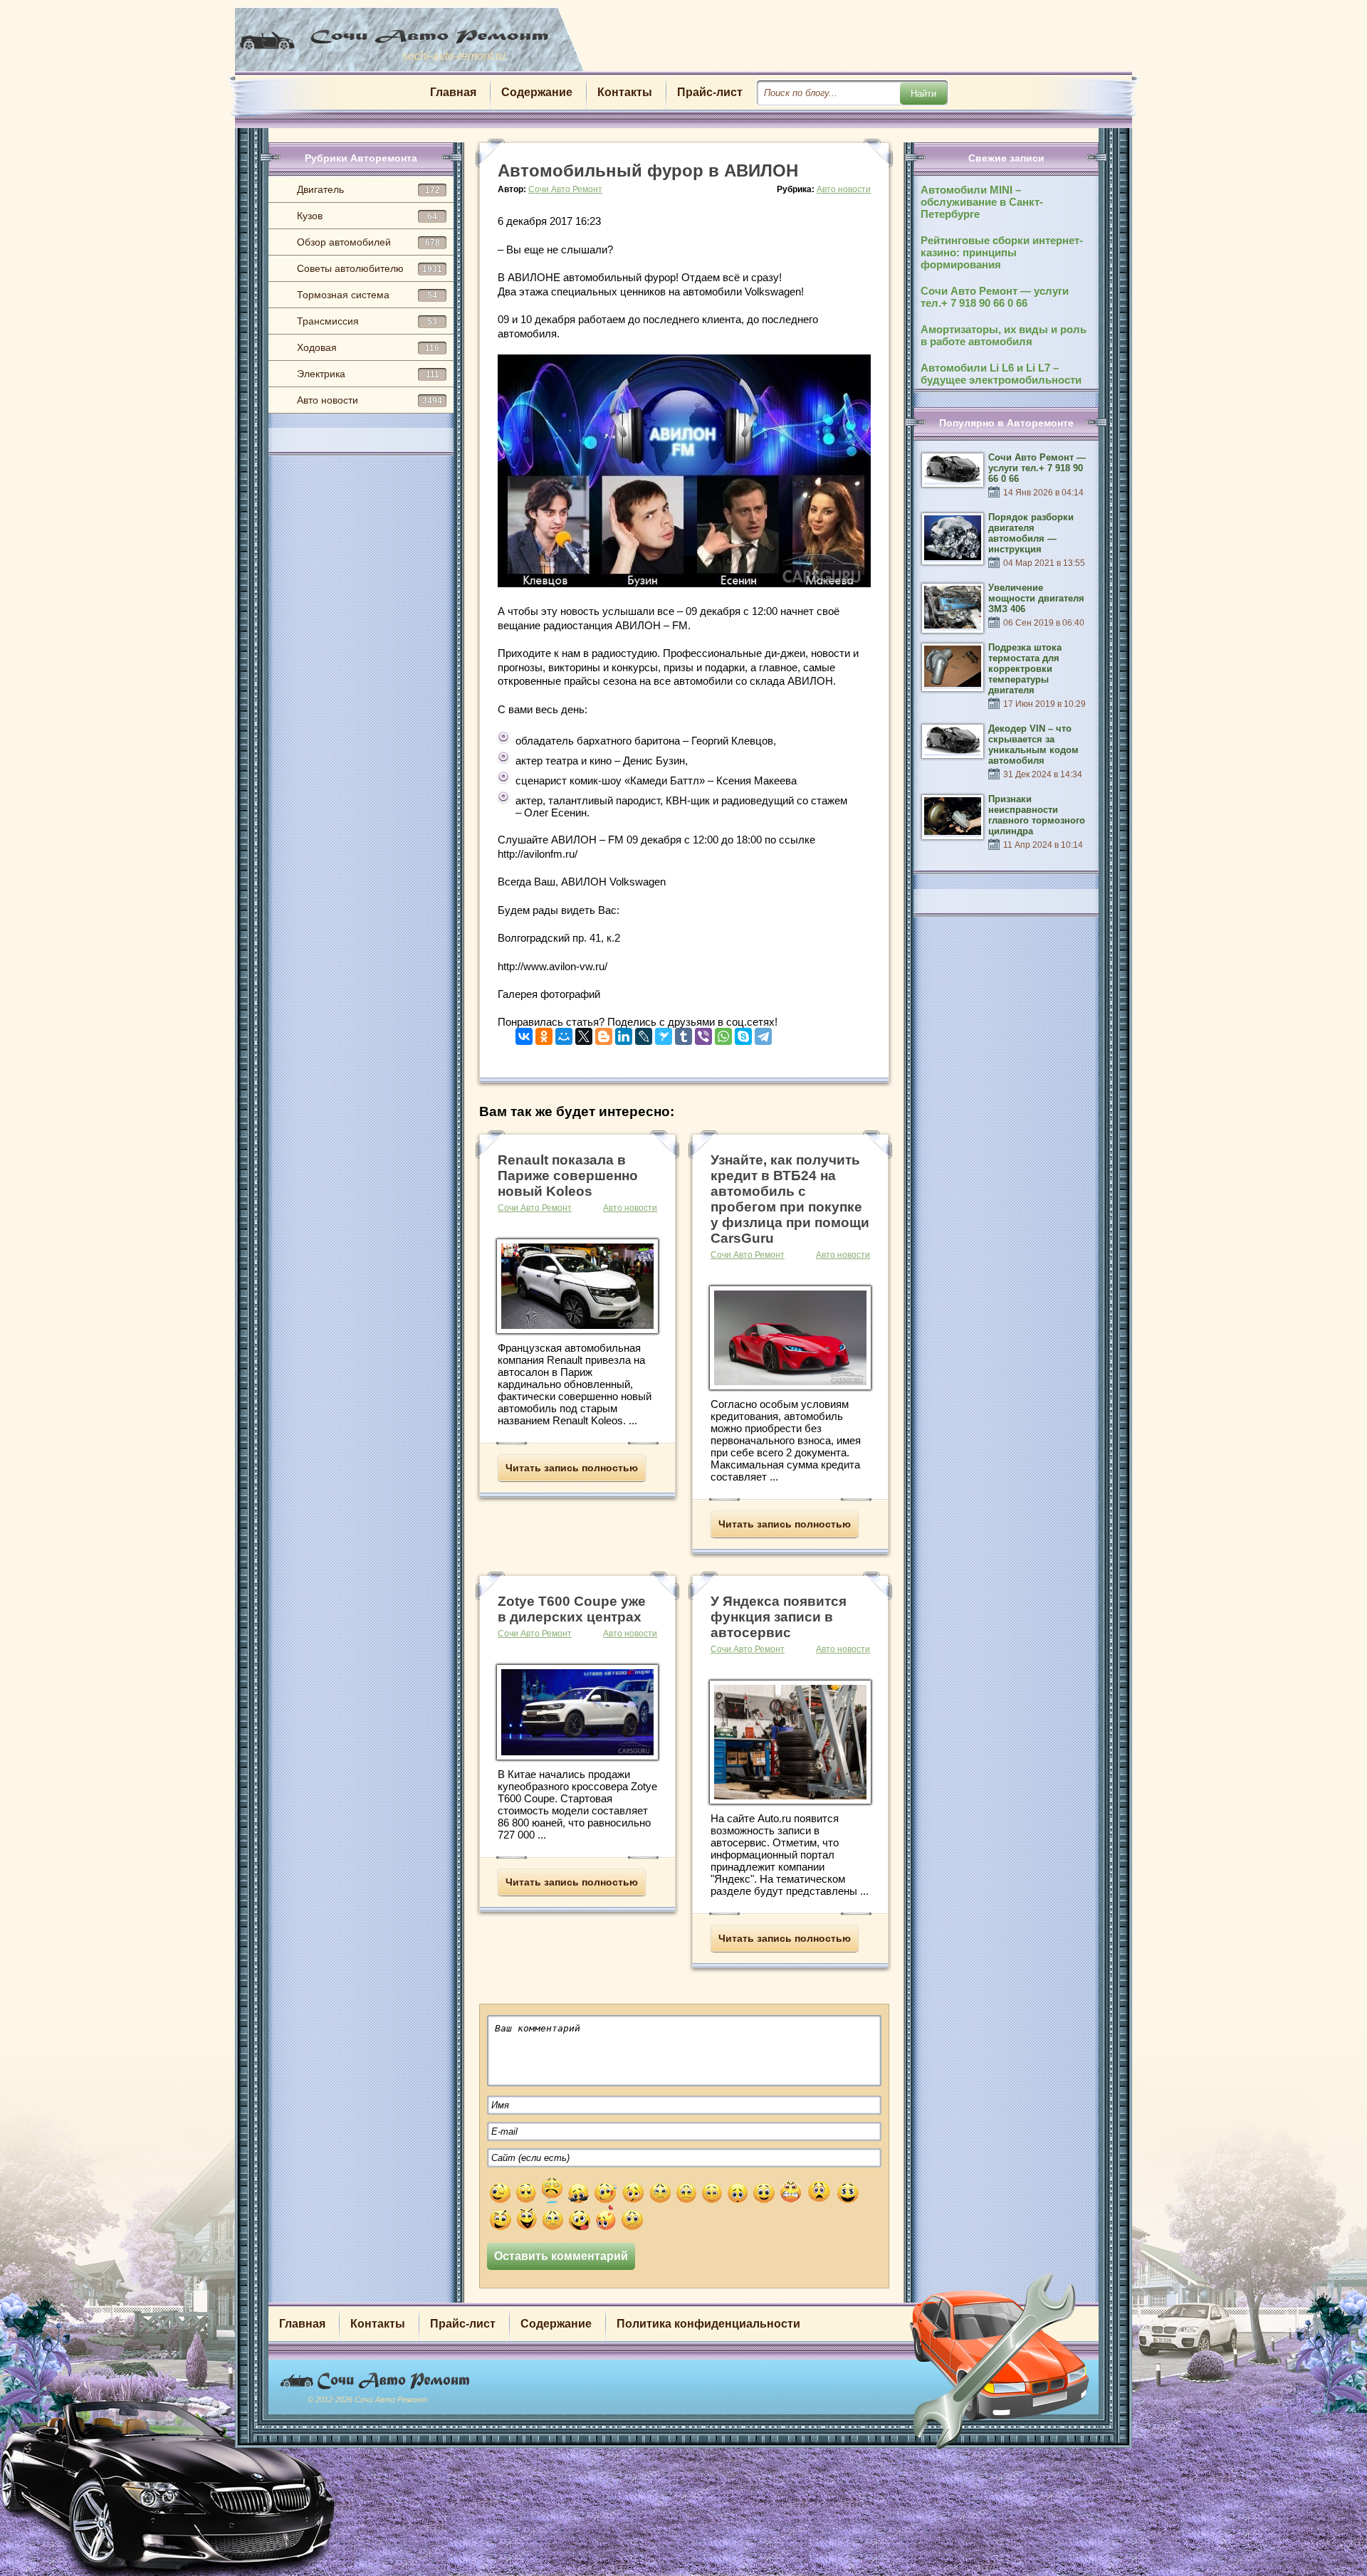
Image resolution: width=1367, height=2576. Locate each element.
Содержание (537, 92)
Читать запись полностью (572, 1468)
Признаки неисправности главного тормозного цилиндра (1037, 815)
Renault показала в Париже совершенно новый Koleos (568, 1176)
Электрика (368, 374)
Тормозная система (367, 295)
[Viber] (703, 1033)
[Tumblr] (683, 1033)
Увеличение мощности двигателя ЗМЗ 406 (1036, 598)
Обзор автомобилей (368, 242)
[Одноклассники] (544, 1033)
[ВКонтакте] (524, 1033)
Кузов (367, 216)
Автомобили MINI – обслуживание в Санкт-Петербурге (982, 202)
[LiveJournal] (644, 1033)
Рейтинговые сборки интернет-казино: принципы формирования (1002, 252)
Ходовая (368, 347)
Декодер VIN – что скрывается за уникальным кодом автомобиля (1033, 745)
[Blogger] (604, 1033)
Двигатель (368, 189)
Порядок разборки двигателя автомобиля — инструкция (1031, 533)
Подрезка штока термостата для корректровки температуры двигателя (1025, 669)
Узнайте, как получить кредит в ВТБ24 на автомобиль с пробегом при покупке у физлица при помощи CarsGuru (790, 1199)
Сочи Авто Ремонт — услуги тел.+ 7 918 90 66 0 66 (995, 297)
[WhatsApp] (723, 1033)
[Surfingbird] (664, 1033)
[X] (584, 1033)
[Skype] (743, 1033)
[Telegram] (763, 1033)
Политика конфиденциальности (708, 2324)
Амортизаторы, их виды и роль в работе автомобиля (1004, 335)
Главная (453, 92)
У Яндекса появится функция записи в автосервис (779, 1617)
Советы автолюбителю (370, 268)
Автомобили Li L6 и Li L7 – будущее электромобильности (1001, 374)
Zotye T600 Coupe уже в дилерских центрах (572, 1609)
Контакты (625, 92)
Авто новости (370, 400)
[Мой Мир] (564, 1033)
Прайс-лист (710, 92)
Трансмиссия (367, 321)
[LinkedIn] (624, 1033)
